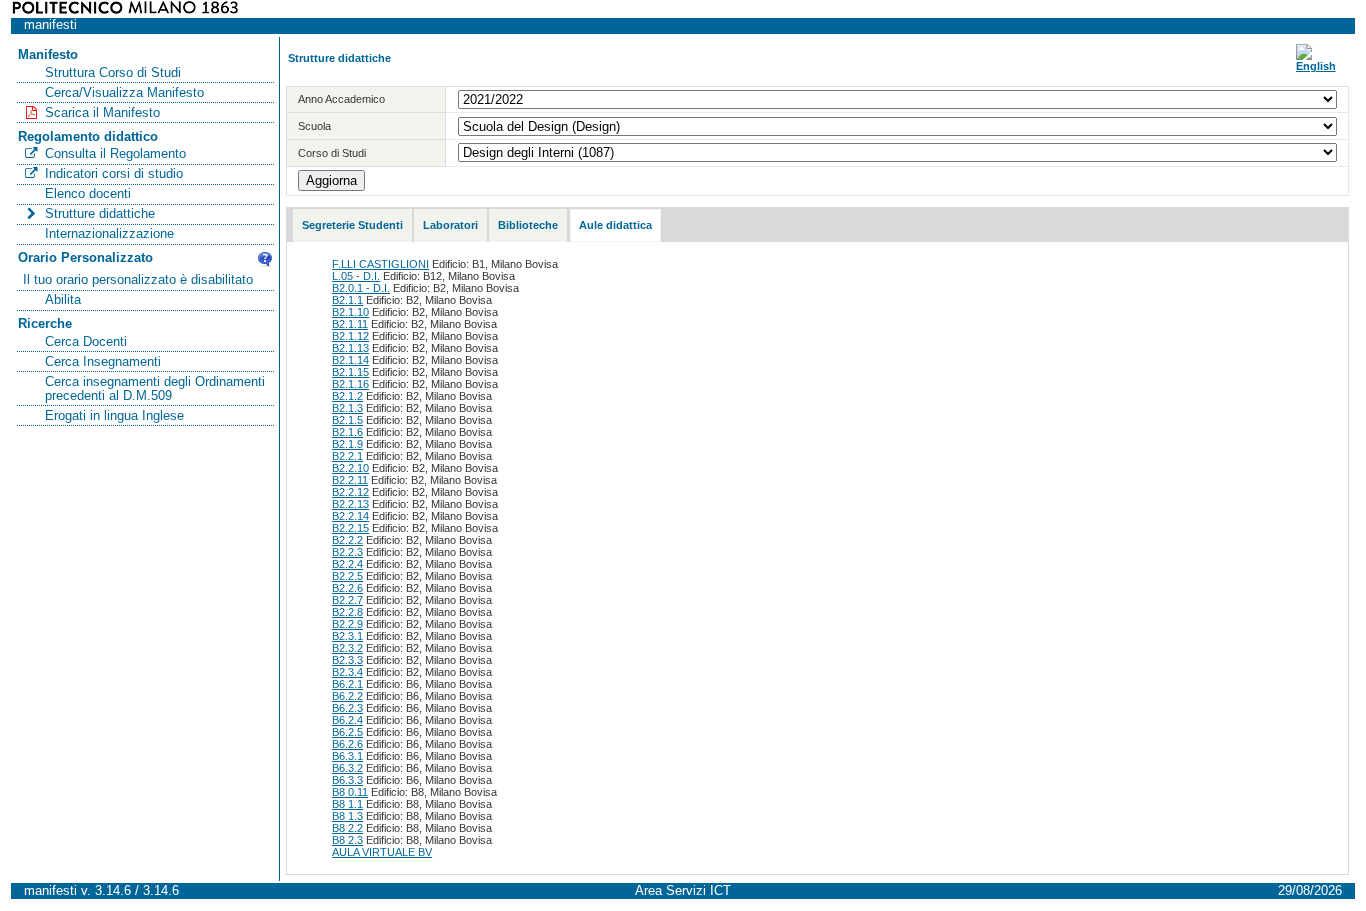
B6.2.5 (347, 732)
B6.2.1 (347, 684)
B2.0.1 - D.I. (361, 288)
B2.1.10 (350, 312)
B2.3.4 (347, 672)
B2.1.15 (350, 372)
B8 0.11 (350, 792)
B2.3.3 (347, 660)
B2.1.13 (350, 348)
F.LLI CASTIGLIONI (380, 264)
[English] (1316, 66)
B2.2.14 (350, 516)
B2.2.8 (347, 612)
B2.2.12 (350, 492)
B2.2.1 (347, 456)
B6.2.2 (347, 696)
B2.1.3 (347, 408)
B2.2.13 (350, 504)
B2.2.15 (350, 528)
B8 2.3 (347, 840)
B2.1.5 (347, 420)
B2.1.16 (350, 384)
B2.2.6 (347, 588)
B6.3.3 (347, 780)
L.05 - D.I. (356, 276)
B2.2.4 (347, 564)
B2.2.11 (350, 480)
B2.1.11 (350, 324)
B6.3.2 (347, 768)
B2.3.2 (347, 648)
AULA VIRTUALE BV (382, 852)
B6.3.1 (347, 756)
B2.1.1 (347, 300)
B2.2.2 (347, 540)
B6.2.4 (347, 720)
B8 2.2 (347, 828)
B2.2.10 (350, 468)
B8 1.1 (347, 804)
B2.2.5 (347, 576)
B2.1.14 (350, 360)
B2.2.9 (347, 624)
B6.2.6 (347, 744)
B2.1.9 (347, 444)
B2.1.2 (347, 396)
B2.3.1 (347, 636)
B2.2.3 (347, 552)
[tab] (352, 225)
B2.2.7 (347, 600)
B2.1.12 (350, 336)
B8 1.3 (347, 816)
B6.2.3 (347, 708)
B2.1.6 (347, 432)
